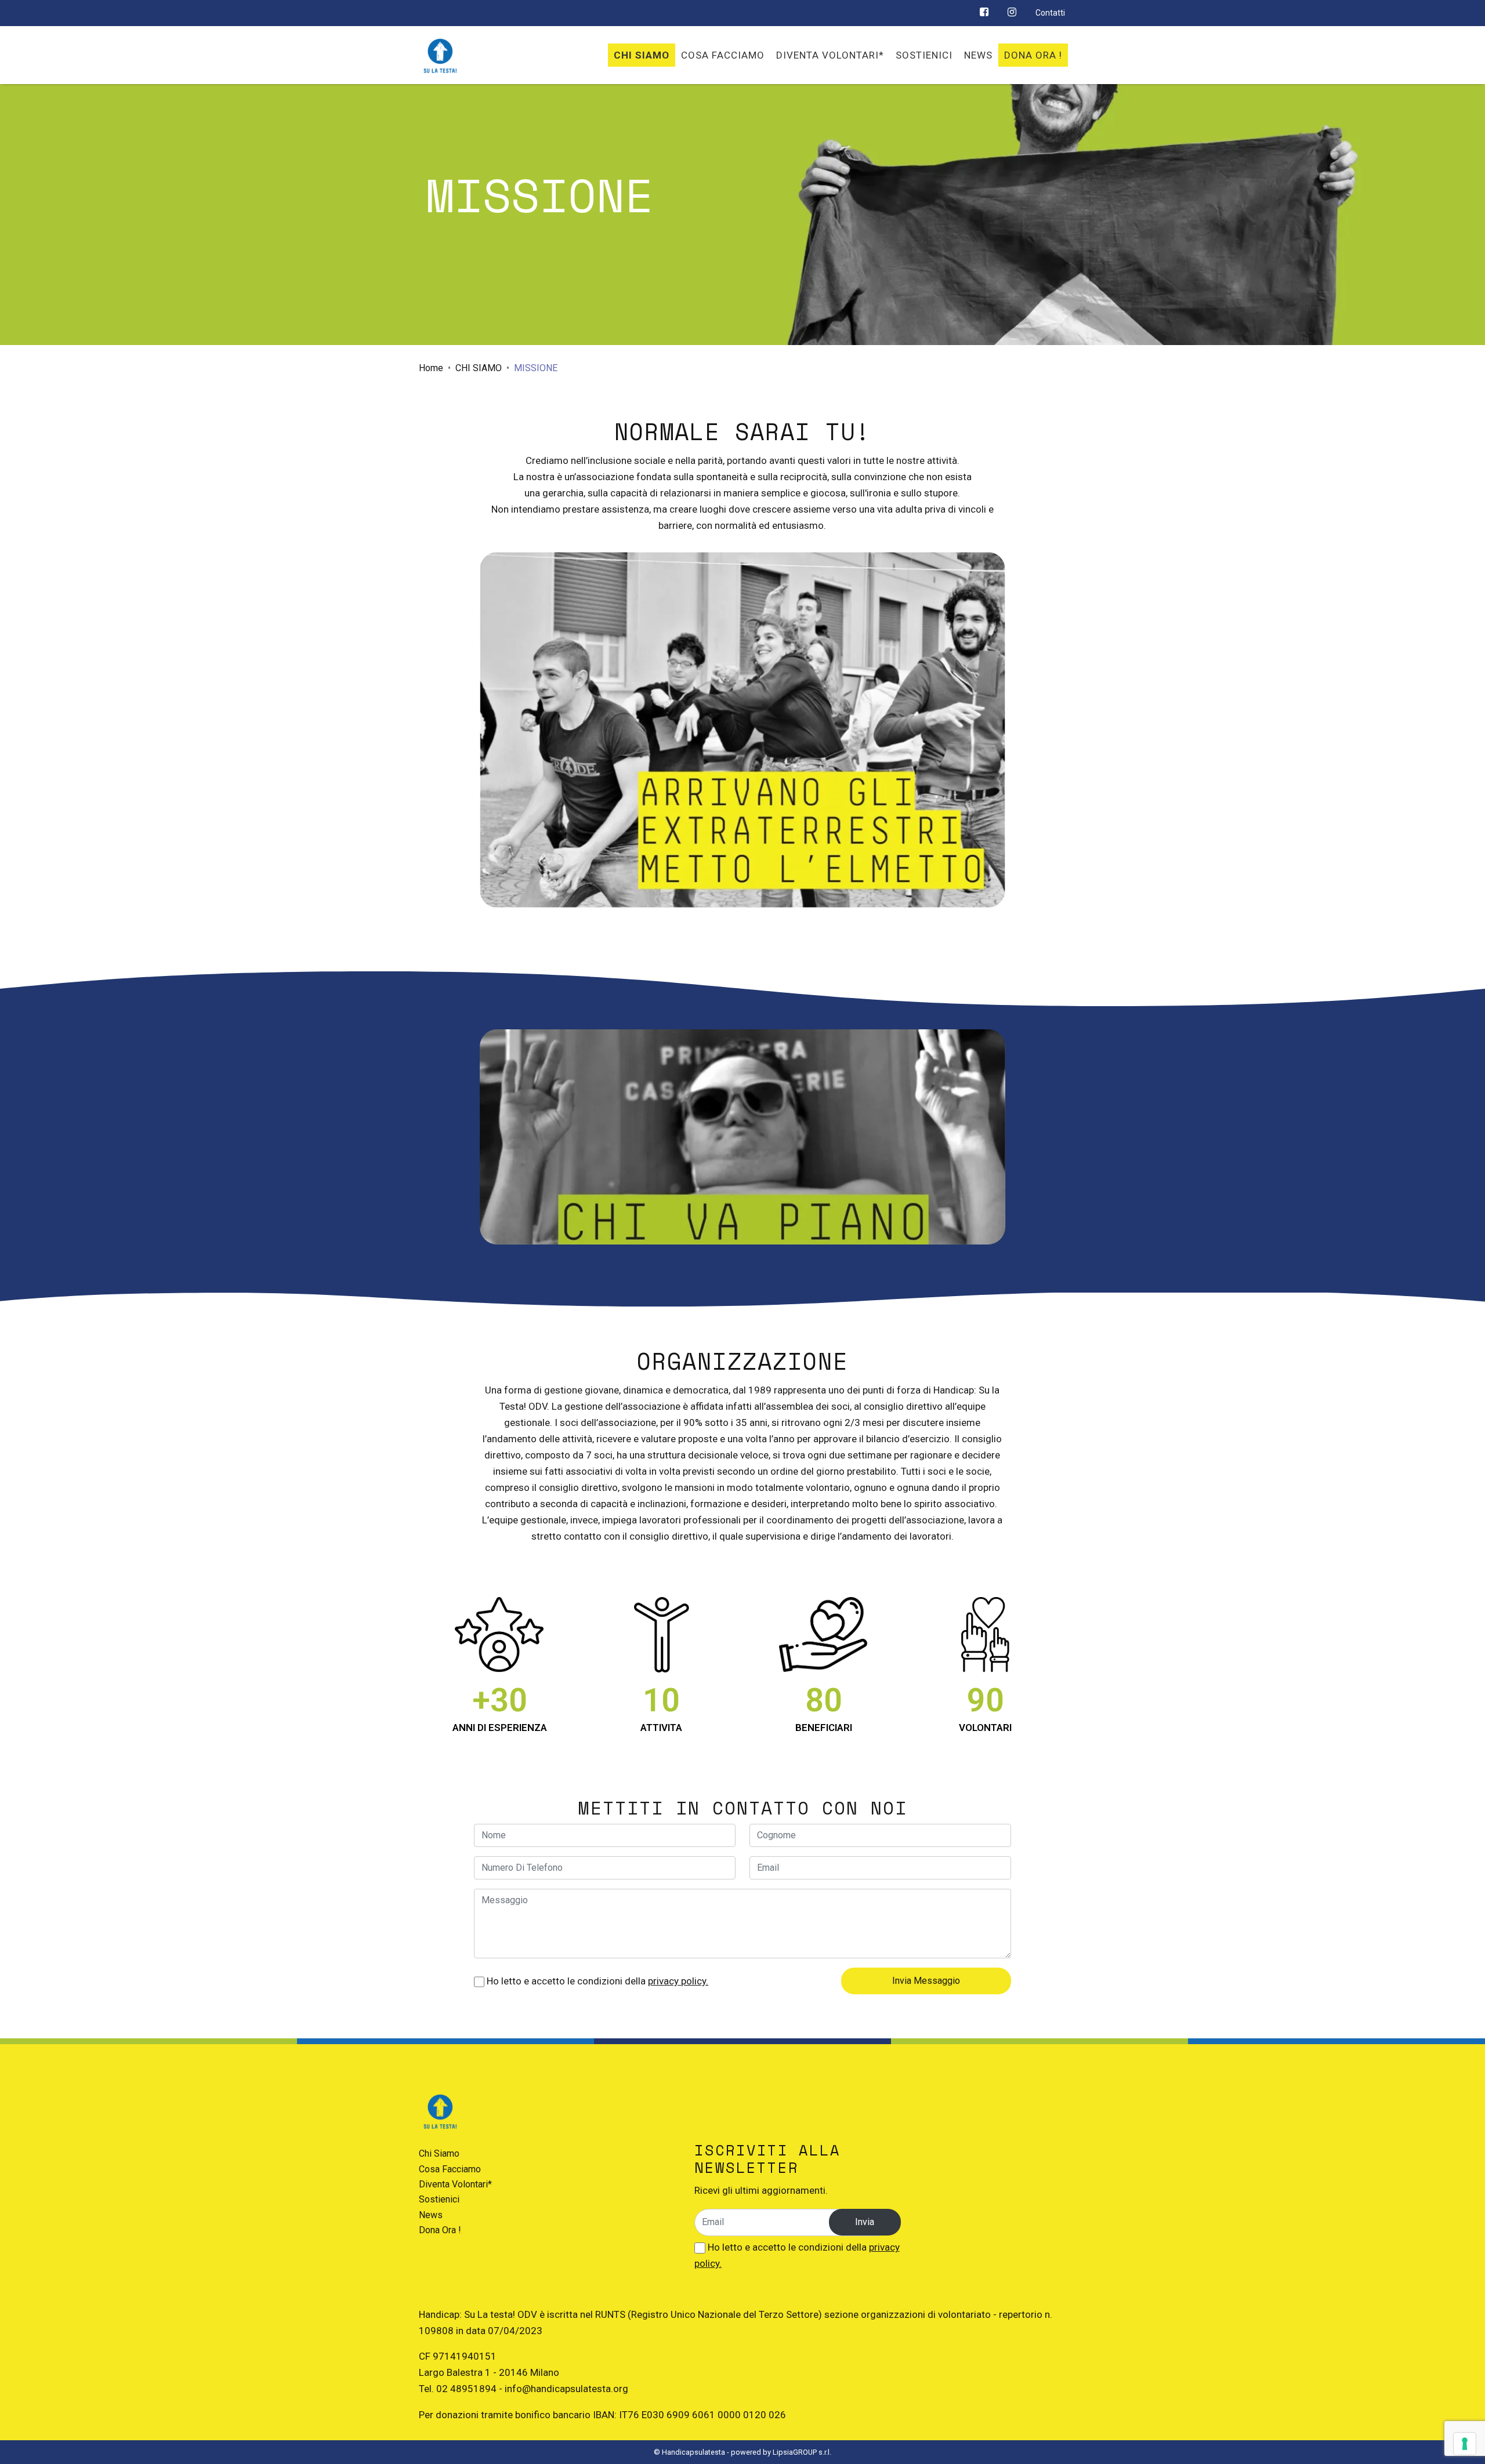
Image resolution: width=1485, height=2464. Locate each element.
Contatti (1050, 13)
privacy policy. (678, 1981)
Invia (865, 2222)
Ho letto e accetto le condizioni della (596, 1981)
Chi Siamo (439, 2153)
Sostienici (439, 2199)
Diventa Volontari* (455, 2184)
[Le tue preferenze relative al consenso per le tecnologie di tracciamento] (1465, 2444)
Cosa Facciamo (450, 2169)
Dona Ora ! (440, 2230)
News (431, 2215)
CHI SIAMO (479, 368)
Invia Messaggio (926, 1981)
